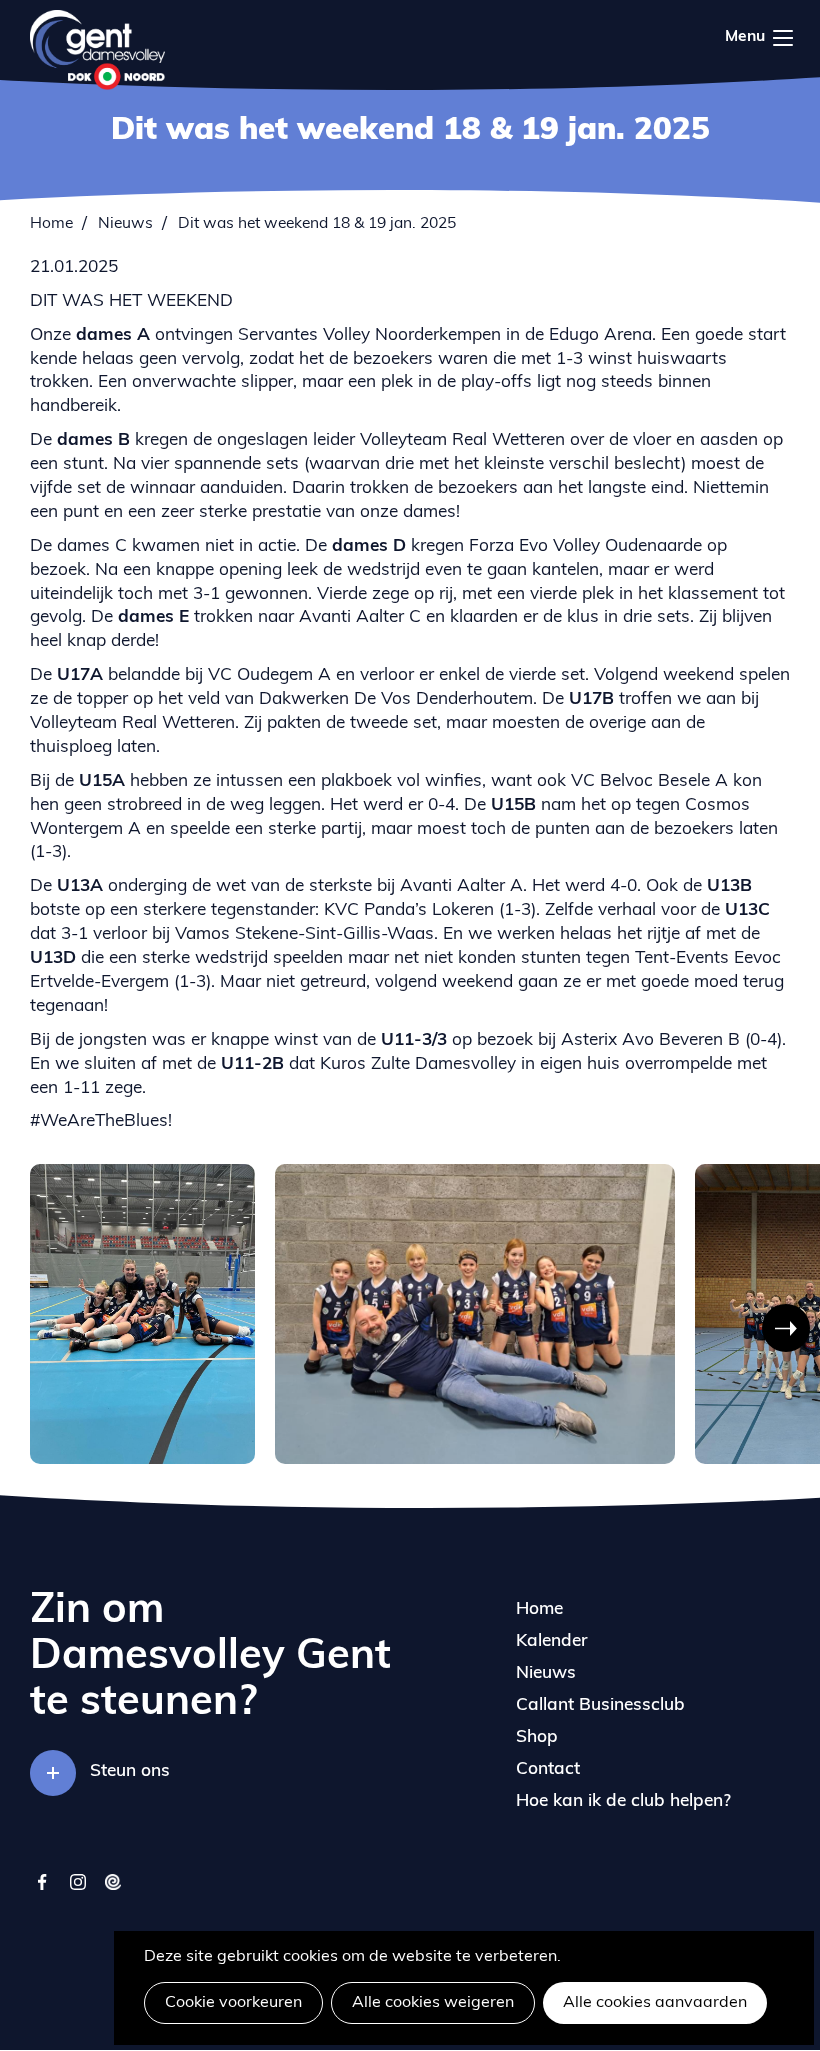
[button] (74, 1328)
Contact (548, 1769)
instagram (77, 1891)
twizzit (112, 1891)
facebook (42, 1891)
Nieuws (125, 224)
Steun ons (130, 1771)
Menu (760, 35)
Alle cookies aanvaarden (655, 2003)
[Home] (97, 50)
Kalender (552, 1641)
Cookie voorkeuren (233, 2003)
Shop (537, 1737)
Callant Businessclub (600, 1705)
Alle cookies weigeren (433, 2003)
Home (51, 224)
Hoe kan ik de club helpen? (623, 1801)
